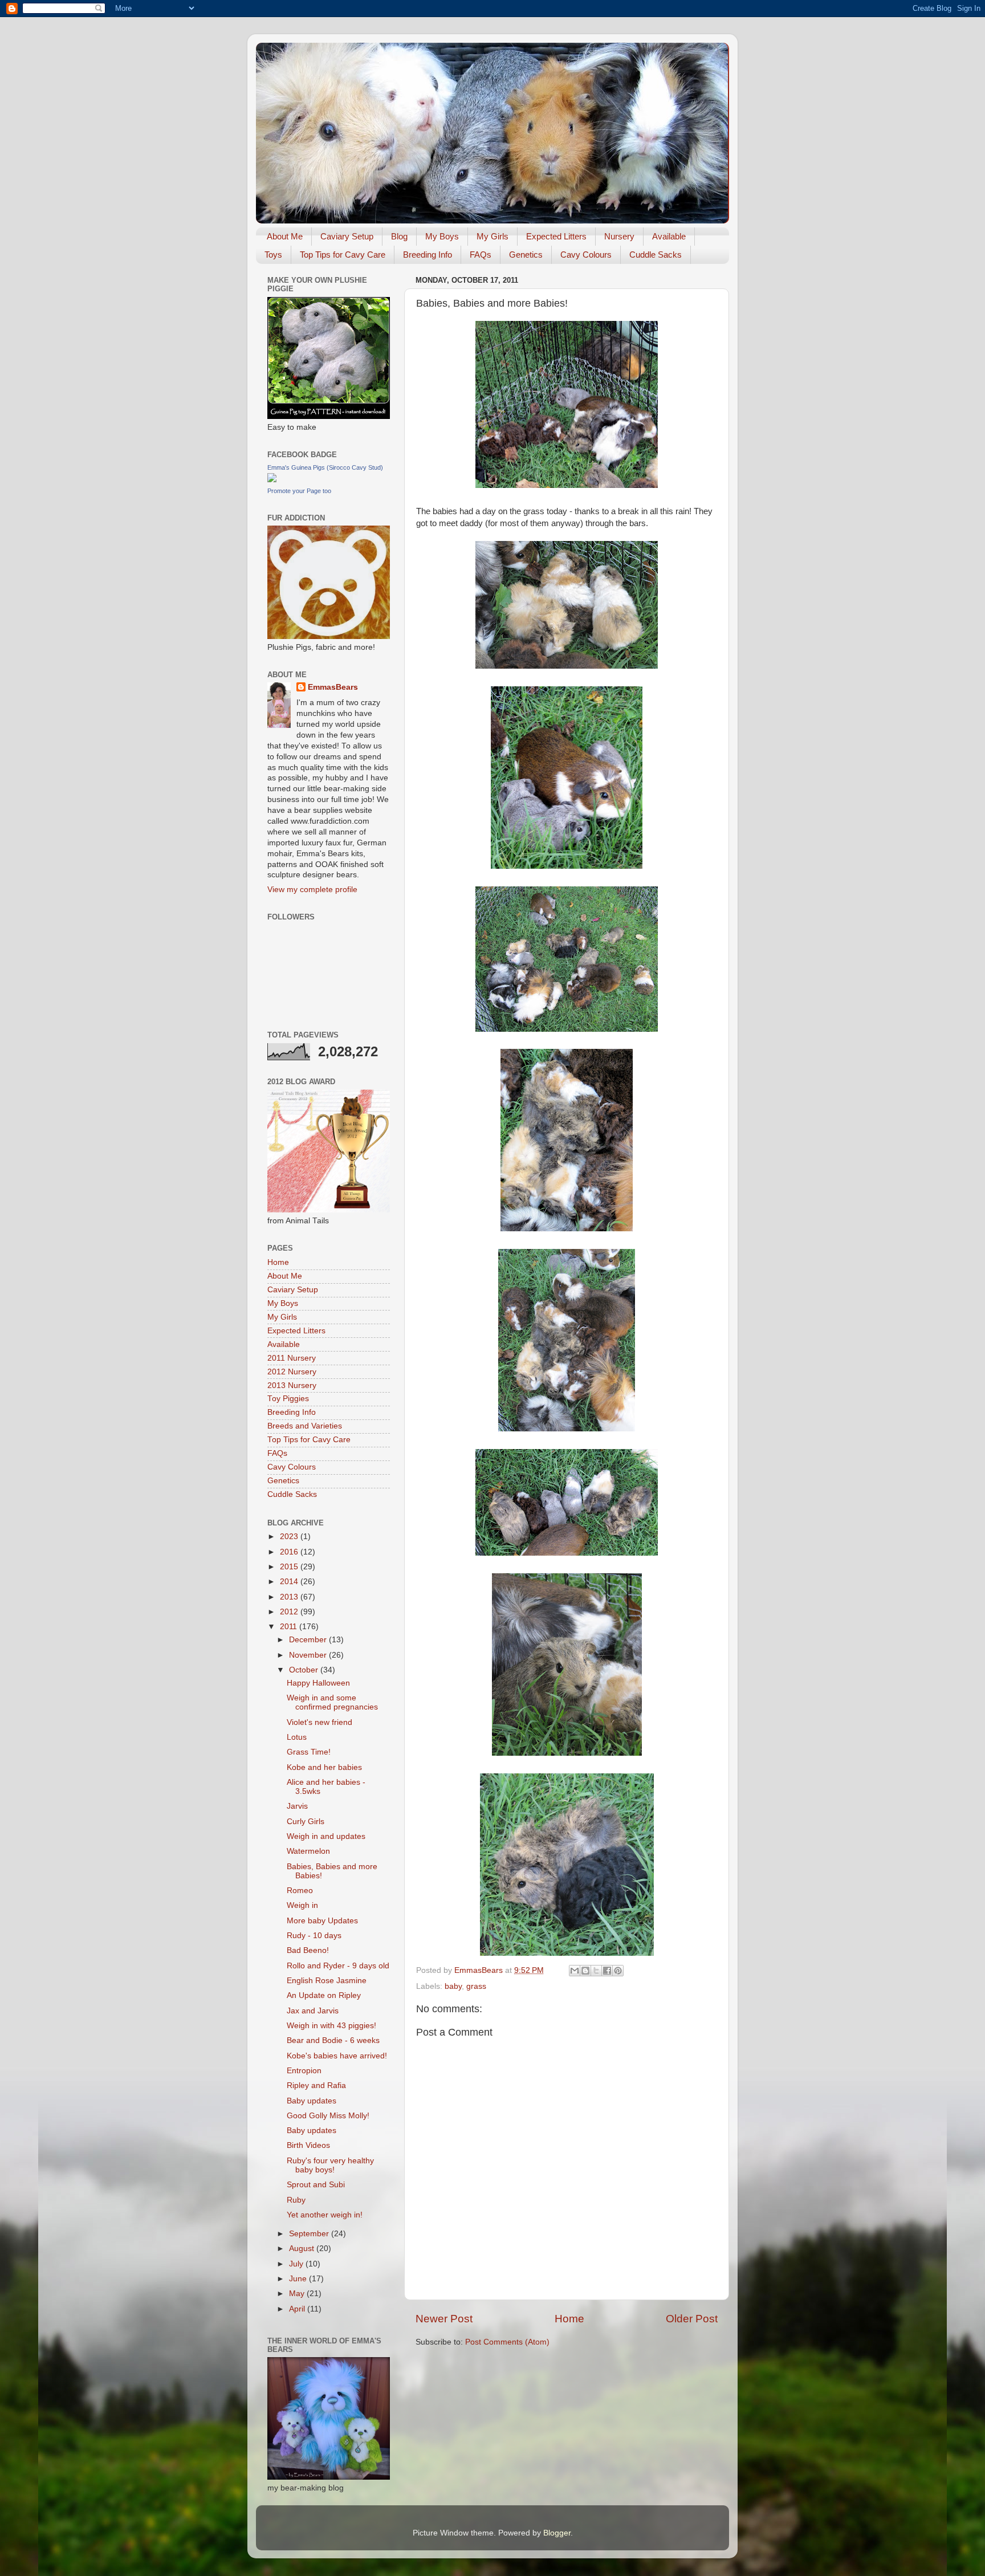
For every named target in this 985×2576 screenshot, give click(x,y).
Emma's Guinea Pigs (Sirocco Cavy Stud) (325, 467)
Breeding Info (428, 255)
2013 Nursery (292, 1385)
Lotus (297, 1737)
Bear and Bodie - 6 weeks (333, 2040)
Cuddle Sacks (656, 255)
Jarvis (297, 1806)
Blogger (557, 2533)
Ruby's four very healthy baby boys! (330, 2165)
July (297, 2264)
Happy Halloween (318, 1683)
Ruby (296, 2200)
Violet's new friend (319, 1722)
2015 (290, 1567)
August (303, 2249)
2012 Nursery (292, 1372)
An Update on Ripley (324, 1995)
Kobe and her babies (324, 1767)
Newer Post (444, 2319)
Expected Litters (556, 236)
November (309, 1655)
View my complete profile (312, 890)
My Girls (492, 236)
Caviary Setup (347, 236)
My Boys (442, 236)
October (305, 1670)
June (299, 2279)
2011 (290, 1627)
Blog (399, 236)
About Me (285, 236)
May (298, 2294)
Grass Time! (309, 1752)
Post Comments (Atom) (507, 2342)
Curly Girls (306, 1822)
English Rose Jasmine (327, 1981)
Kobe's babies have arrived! (337, 2056)
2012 (290, 1612)
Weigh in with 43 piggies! (331, 2026)
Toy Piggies (288, 1399)
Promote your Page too (299, 491)
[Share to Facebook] (607, 1971)
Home (569, 2319)
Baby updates (312, 2101)
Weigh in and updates (326, 1836)
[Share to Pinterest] (618, 1971)
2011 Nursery (292, 1358)
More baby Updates (322, 1921)
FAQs (481, 255)
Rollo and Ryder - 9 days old (338, 1966)
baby (453, 1986)
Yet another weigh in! (325, 2215)
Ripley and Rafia (316, 2085)
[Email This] (575, 1971)
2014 (290, 1582)
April (298, 2309)
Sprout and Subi (316, 2185)
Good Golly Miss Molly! (328, 2116)
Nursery (619, 236)
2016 (290, 1552)
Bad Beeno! (308, 1950)
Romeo (300, 1891)
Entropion (304, 2071)
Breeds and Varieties (305, 1426)
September (310, 2234)
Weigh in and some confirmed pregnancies (332, 1702)
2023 (290, 1537)
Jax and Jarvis (313, 2011)
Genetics (526, 255)
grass (476, 1986)
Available (669, 236)
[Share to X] (596, 1971)
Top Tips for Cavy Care (343, 255)
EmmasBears (333, 687)
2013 (290, 1597)
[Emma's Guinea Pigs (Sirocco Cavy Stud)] (272, 480)
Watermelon (308, 1851)
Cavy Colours (586, 255)
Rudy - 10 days (314, 1936)
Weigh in (302, 1905)
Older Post (692, 2319)
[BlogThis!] (585, 1971)
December (309, 1640)
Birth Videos (308, 2145)
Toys (273, 255)
